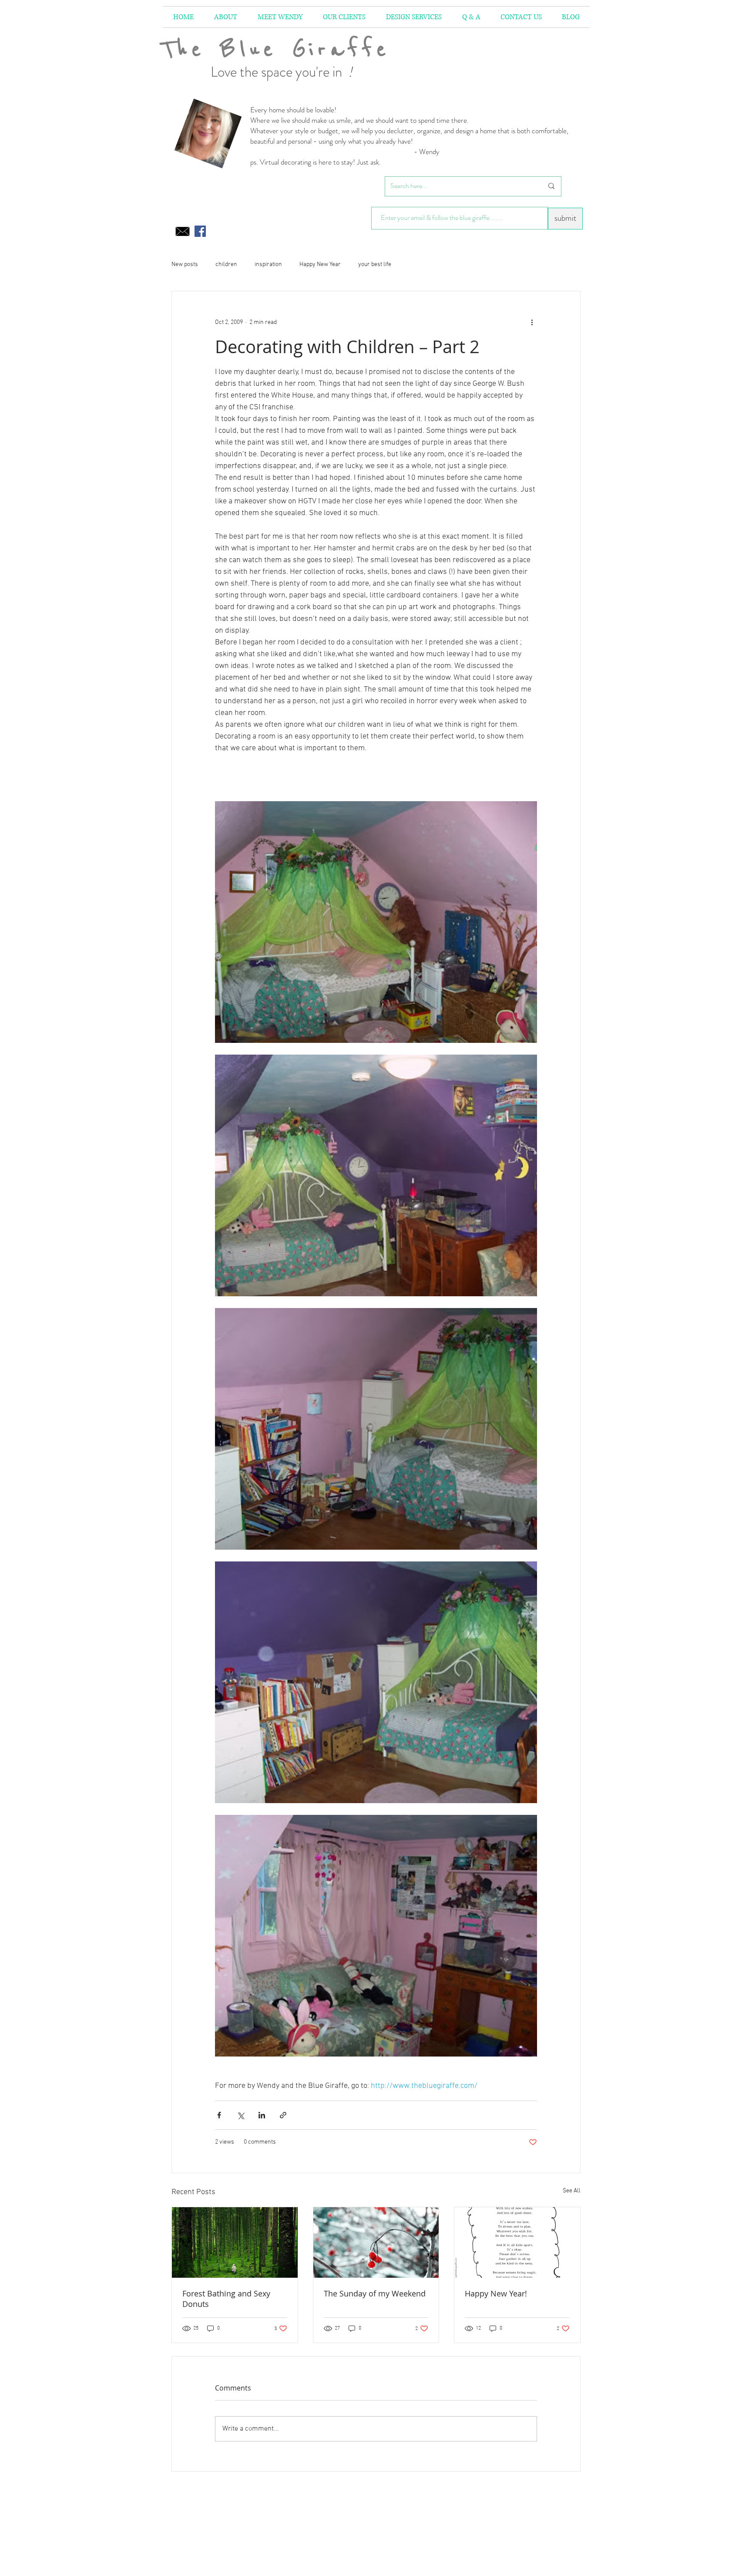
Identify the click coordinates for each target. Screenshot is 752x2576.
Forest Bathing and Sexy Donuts (226, 2299)
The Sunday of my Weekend (375, 2293)
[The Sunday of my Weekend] (376, 2242)
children (226, 265)
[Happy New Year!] (517, 2242)
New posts (185, 265)
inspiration (268, 265)
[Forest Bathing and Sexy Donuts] (235, 2242)
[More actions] (532, 323)
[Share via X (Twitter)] (240, 2115)
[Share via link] (283, 2115)
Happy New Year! (496, 2293)
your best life (375, 265)
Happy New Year (320, 265)
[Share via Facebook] (219, 2115)
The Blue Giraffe (276, 49)
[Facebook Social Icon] (200, 231)
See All (572, 2191)
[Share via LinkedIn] (262, 2115)
